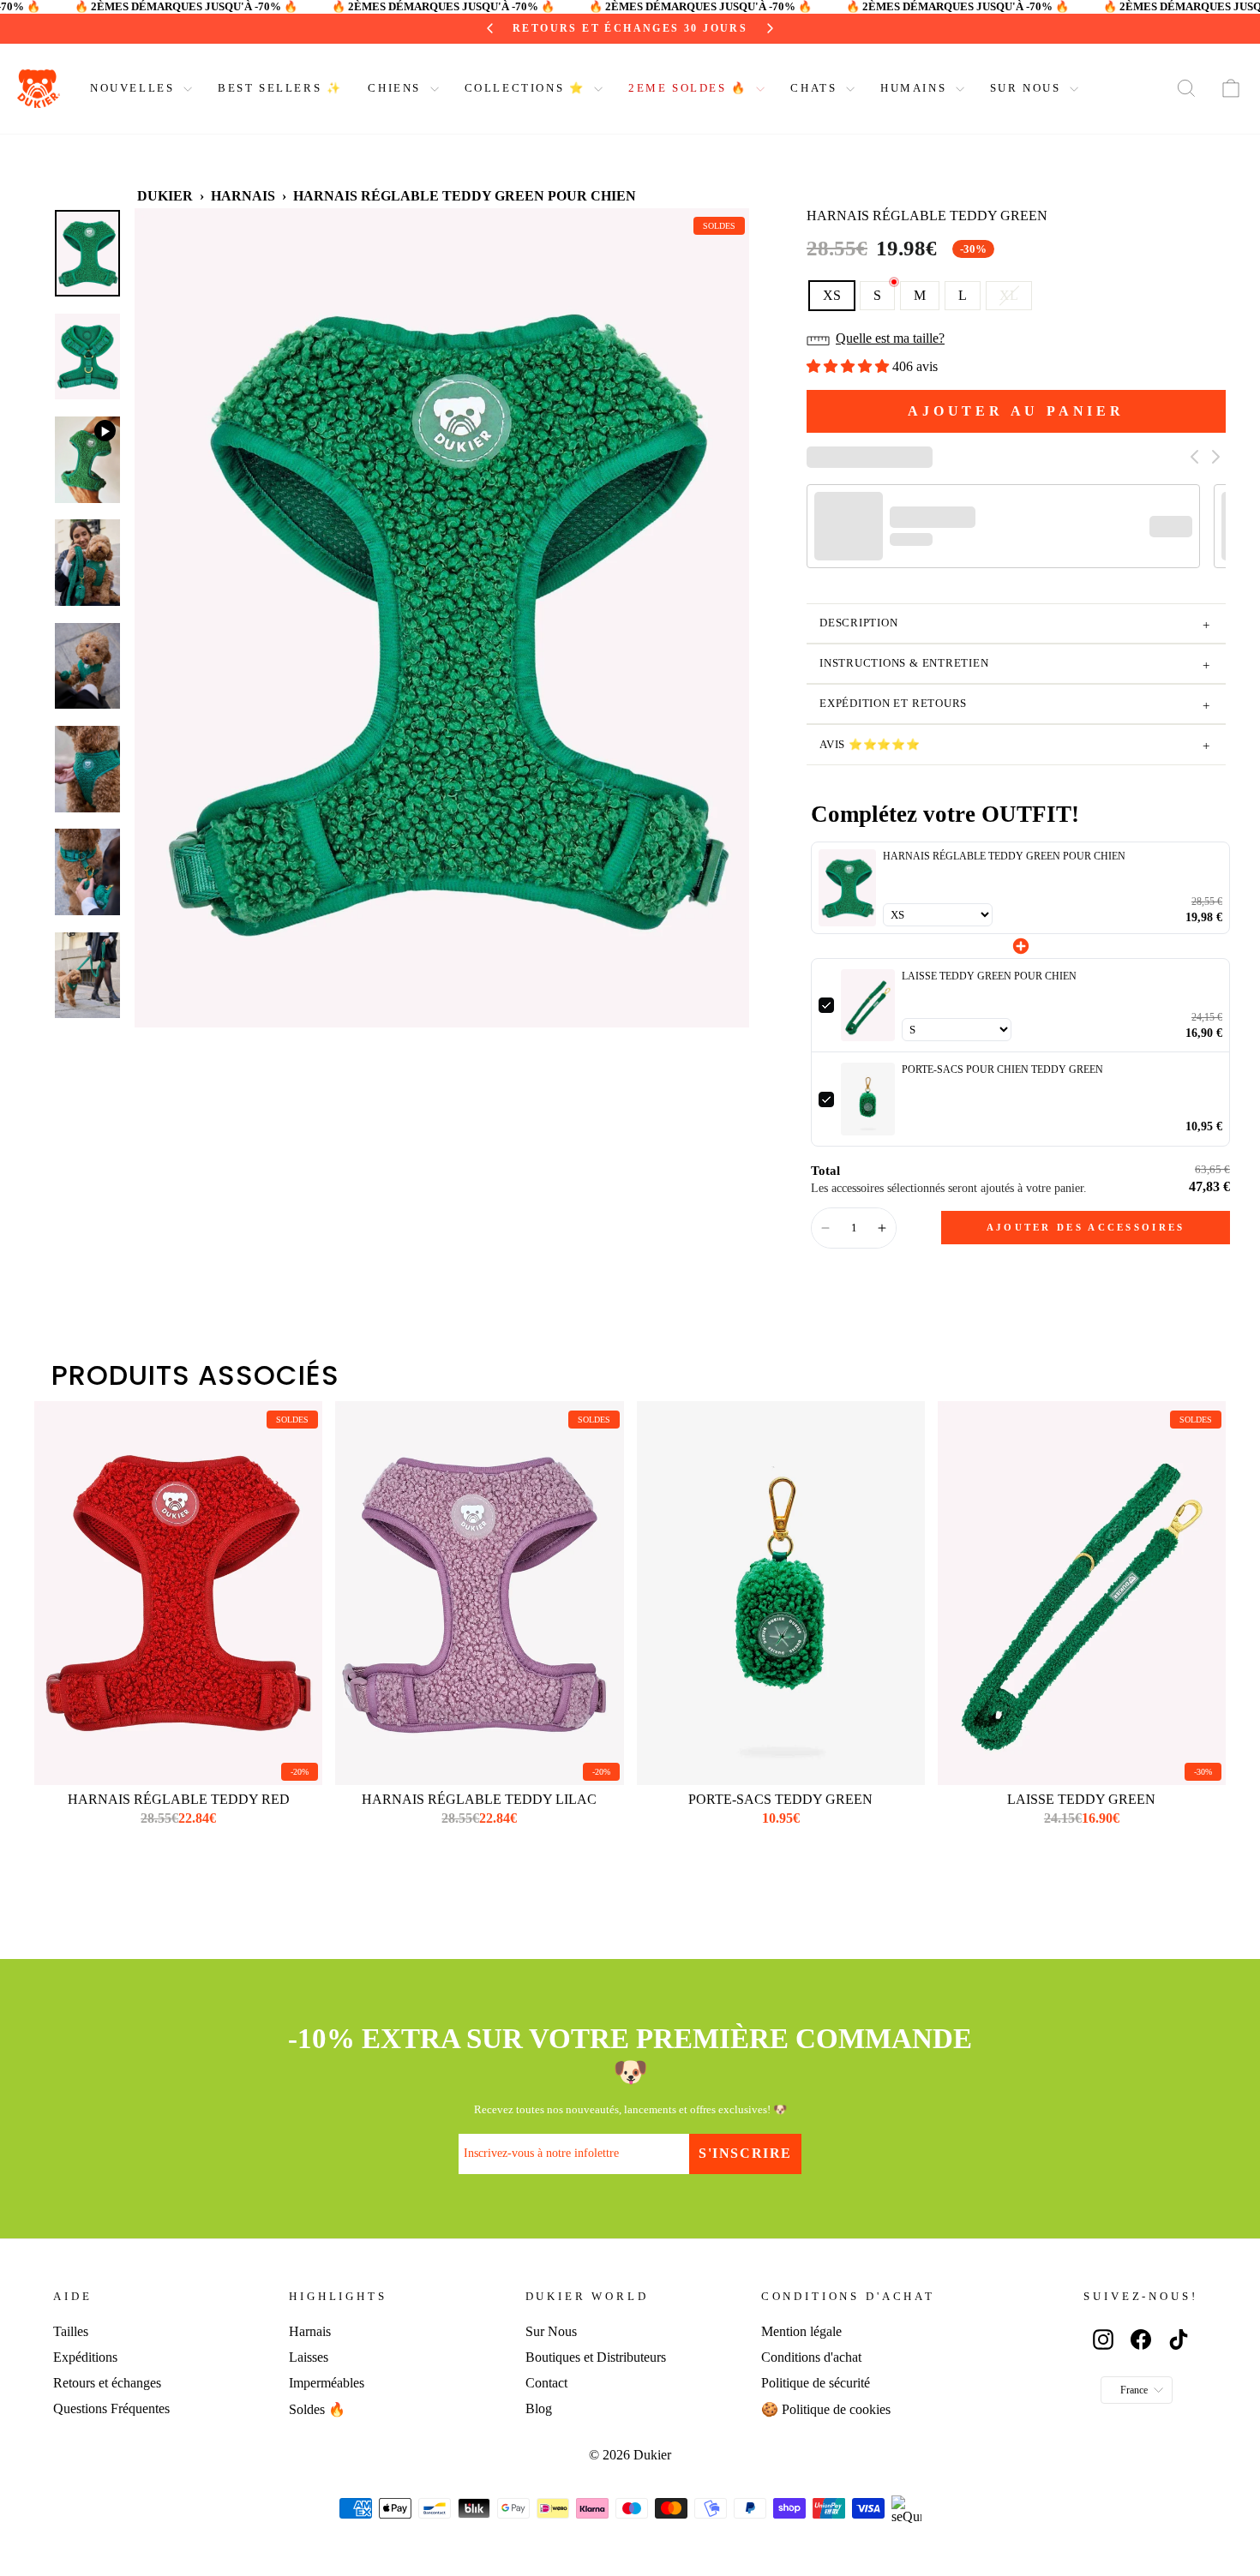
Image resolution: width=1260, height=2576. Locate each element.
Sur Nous (551, 2331)
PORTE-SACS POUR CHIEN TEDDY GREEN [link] (1002, 1069)
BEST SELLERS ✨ (280, 88)
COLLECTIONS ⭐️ (527, 88)
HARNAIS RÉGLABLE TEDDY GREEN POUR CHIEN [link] (1004, 856)
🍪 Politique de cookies (826, 2409)
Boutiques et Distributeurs (596, 2357)
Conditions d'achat (811, 2357)
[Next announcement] (754, 28)
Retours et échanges (107, 2383)
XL (1009, 295)
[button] (1016, 344)
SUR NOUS (1028, 88)
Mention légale (801, 2331)
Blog (539, 2408)
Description (1015, 625)
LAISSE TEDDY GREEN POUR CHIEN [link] (989, 976)
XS (832, 295)
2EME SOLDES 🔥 (690, 88)
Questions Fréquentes (111, 2408)
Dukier (165, 196)
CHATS (816, 88)
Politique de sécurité (816, 2383)
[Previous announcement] (507, 28)
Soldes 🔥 (317, 2409)
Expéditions (85, 2357)
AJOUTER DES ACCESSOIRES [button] (1086, 1227)
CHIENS (396, 88)
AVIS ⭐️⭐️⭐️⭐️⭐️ (1015, 746)
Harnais (243, 196)
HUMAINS (916, 88)
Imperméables (327, 2383)
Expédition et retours (1015, 705)
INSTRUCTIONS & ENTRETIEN (1015, 665)
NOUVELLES (135, 88)
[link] (847, 888)
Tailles (71, 2331)
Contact (546, 2383)
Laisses (309, 2357)
